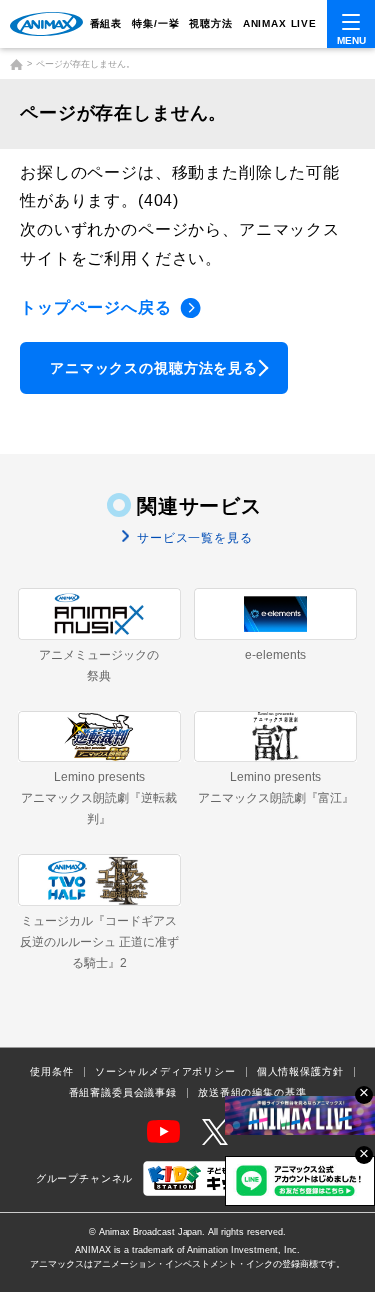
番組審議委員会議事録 (123, 1093)
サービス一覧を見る (192, 538)
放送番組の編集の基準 (252, 1093)
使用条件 (51, 1072)
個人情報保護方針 (300, 1072)
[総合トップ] (16, 65)
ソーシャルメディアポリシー (165, 1072)
